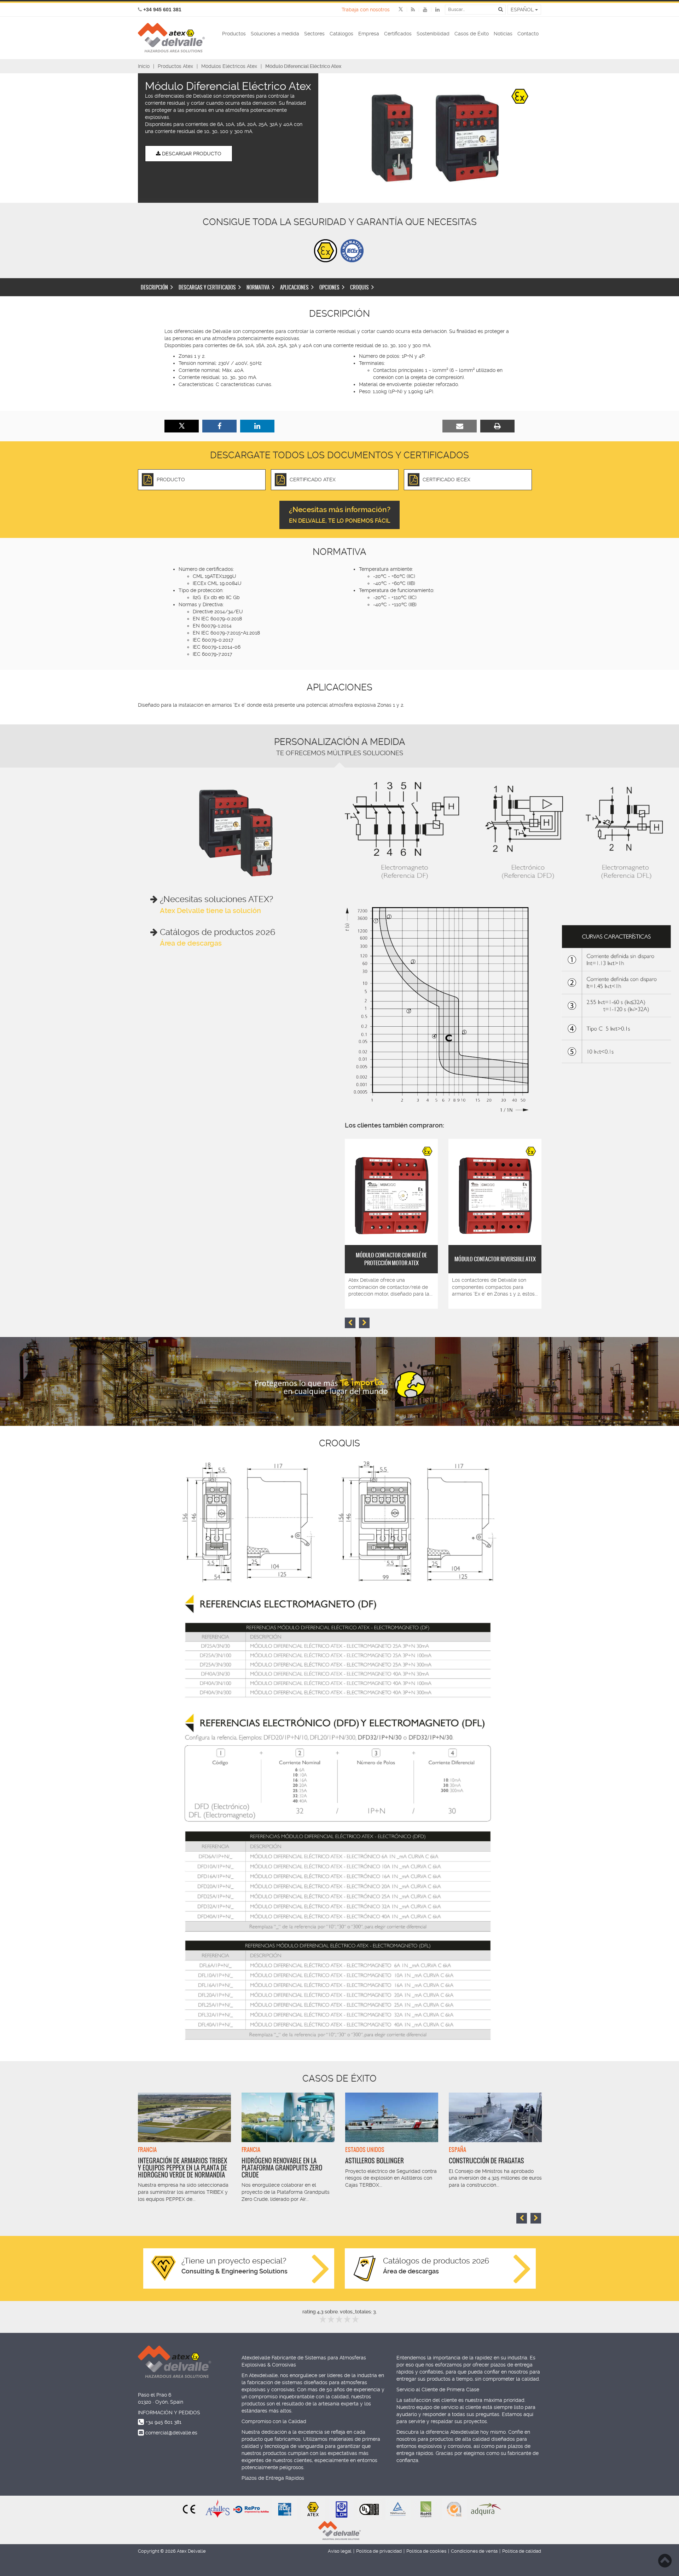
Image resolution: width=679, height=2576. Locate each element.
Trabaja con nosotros (366, 10)
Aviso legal (340, 2551)
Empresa (369, 34)
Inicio (144, 66)
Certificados (398, 34)
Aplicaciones (294, 287)
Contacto (528, 34)
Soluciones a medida (275, 34)
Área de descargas (191, 943)
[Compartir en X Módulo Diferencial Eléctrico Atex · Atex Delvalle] (182, 426)
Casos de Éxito (472, 34)
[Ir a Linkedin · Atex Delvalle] (433, 10)
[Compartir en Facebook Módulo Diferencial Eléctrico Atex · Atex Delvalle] (219, 426)
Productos (234, 34)
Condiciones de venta (474, 2551)
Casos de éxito (339, 2078)
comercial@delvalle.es (171, 2433)
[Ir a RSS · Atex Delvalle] (409, 10)
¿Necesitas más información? (340, 515)
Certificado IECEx (446, 480)
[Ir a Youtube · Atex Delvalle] (421, 10)
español (523, 10)
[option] (435, 138)
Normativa (258, 287)
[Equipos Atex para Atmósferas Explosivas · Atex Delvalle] (171, 38)
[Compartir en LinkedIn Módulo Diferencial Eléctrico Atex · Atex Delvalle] (257, 426)
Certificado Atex (313, 480)
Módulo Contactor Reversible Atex (495, 1259)
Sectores (314, 34)
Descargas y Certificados (207, 287)
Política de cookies (426, 2551)
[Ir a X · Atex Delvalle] (401, 10)
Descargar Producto (191, 154)
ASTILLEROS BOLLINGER (375, 2161)
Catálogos (341, 34)
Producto (171, 480)
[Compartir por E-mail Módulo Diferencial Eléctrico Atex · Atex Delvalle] (460, 426)
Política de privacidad (379, 2551)
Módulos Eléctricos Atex (229, 66)
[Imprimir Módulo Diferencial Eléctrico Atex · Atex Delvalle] (497, 426)
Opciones (329, 287)
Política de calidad (522, 2551)
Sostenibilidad (433, 34)
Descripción (154, 287)
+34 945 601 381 (164, 2422)
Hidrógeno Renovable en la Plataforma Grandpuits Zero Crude (282, 2168)
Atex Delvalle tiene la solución (210, 911)
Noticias (503, 34)
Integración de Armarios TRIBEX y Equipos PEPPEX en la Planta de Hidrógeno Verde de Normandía (182, 2168)
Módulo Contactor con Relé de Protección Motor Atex (391, 1259)
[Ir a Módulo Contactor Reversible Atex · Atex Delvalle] (495, 1192)
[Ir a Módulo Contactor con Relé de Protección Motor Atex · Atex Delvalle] (391, 1192)
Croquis (359, 287)
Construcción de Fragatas (486, 2161)
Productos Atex (175, 66)
